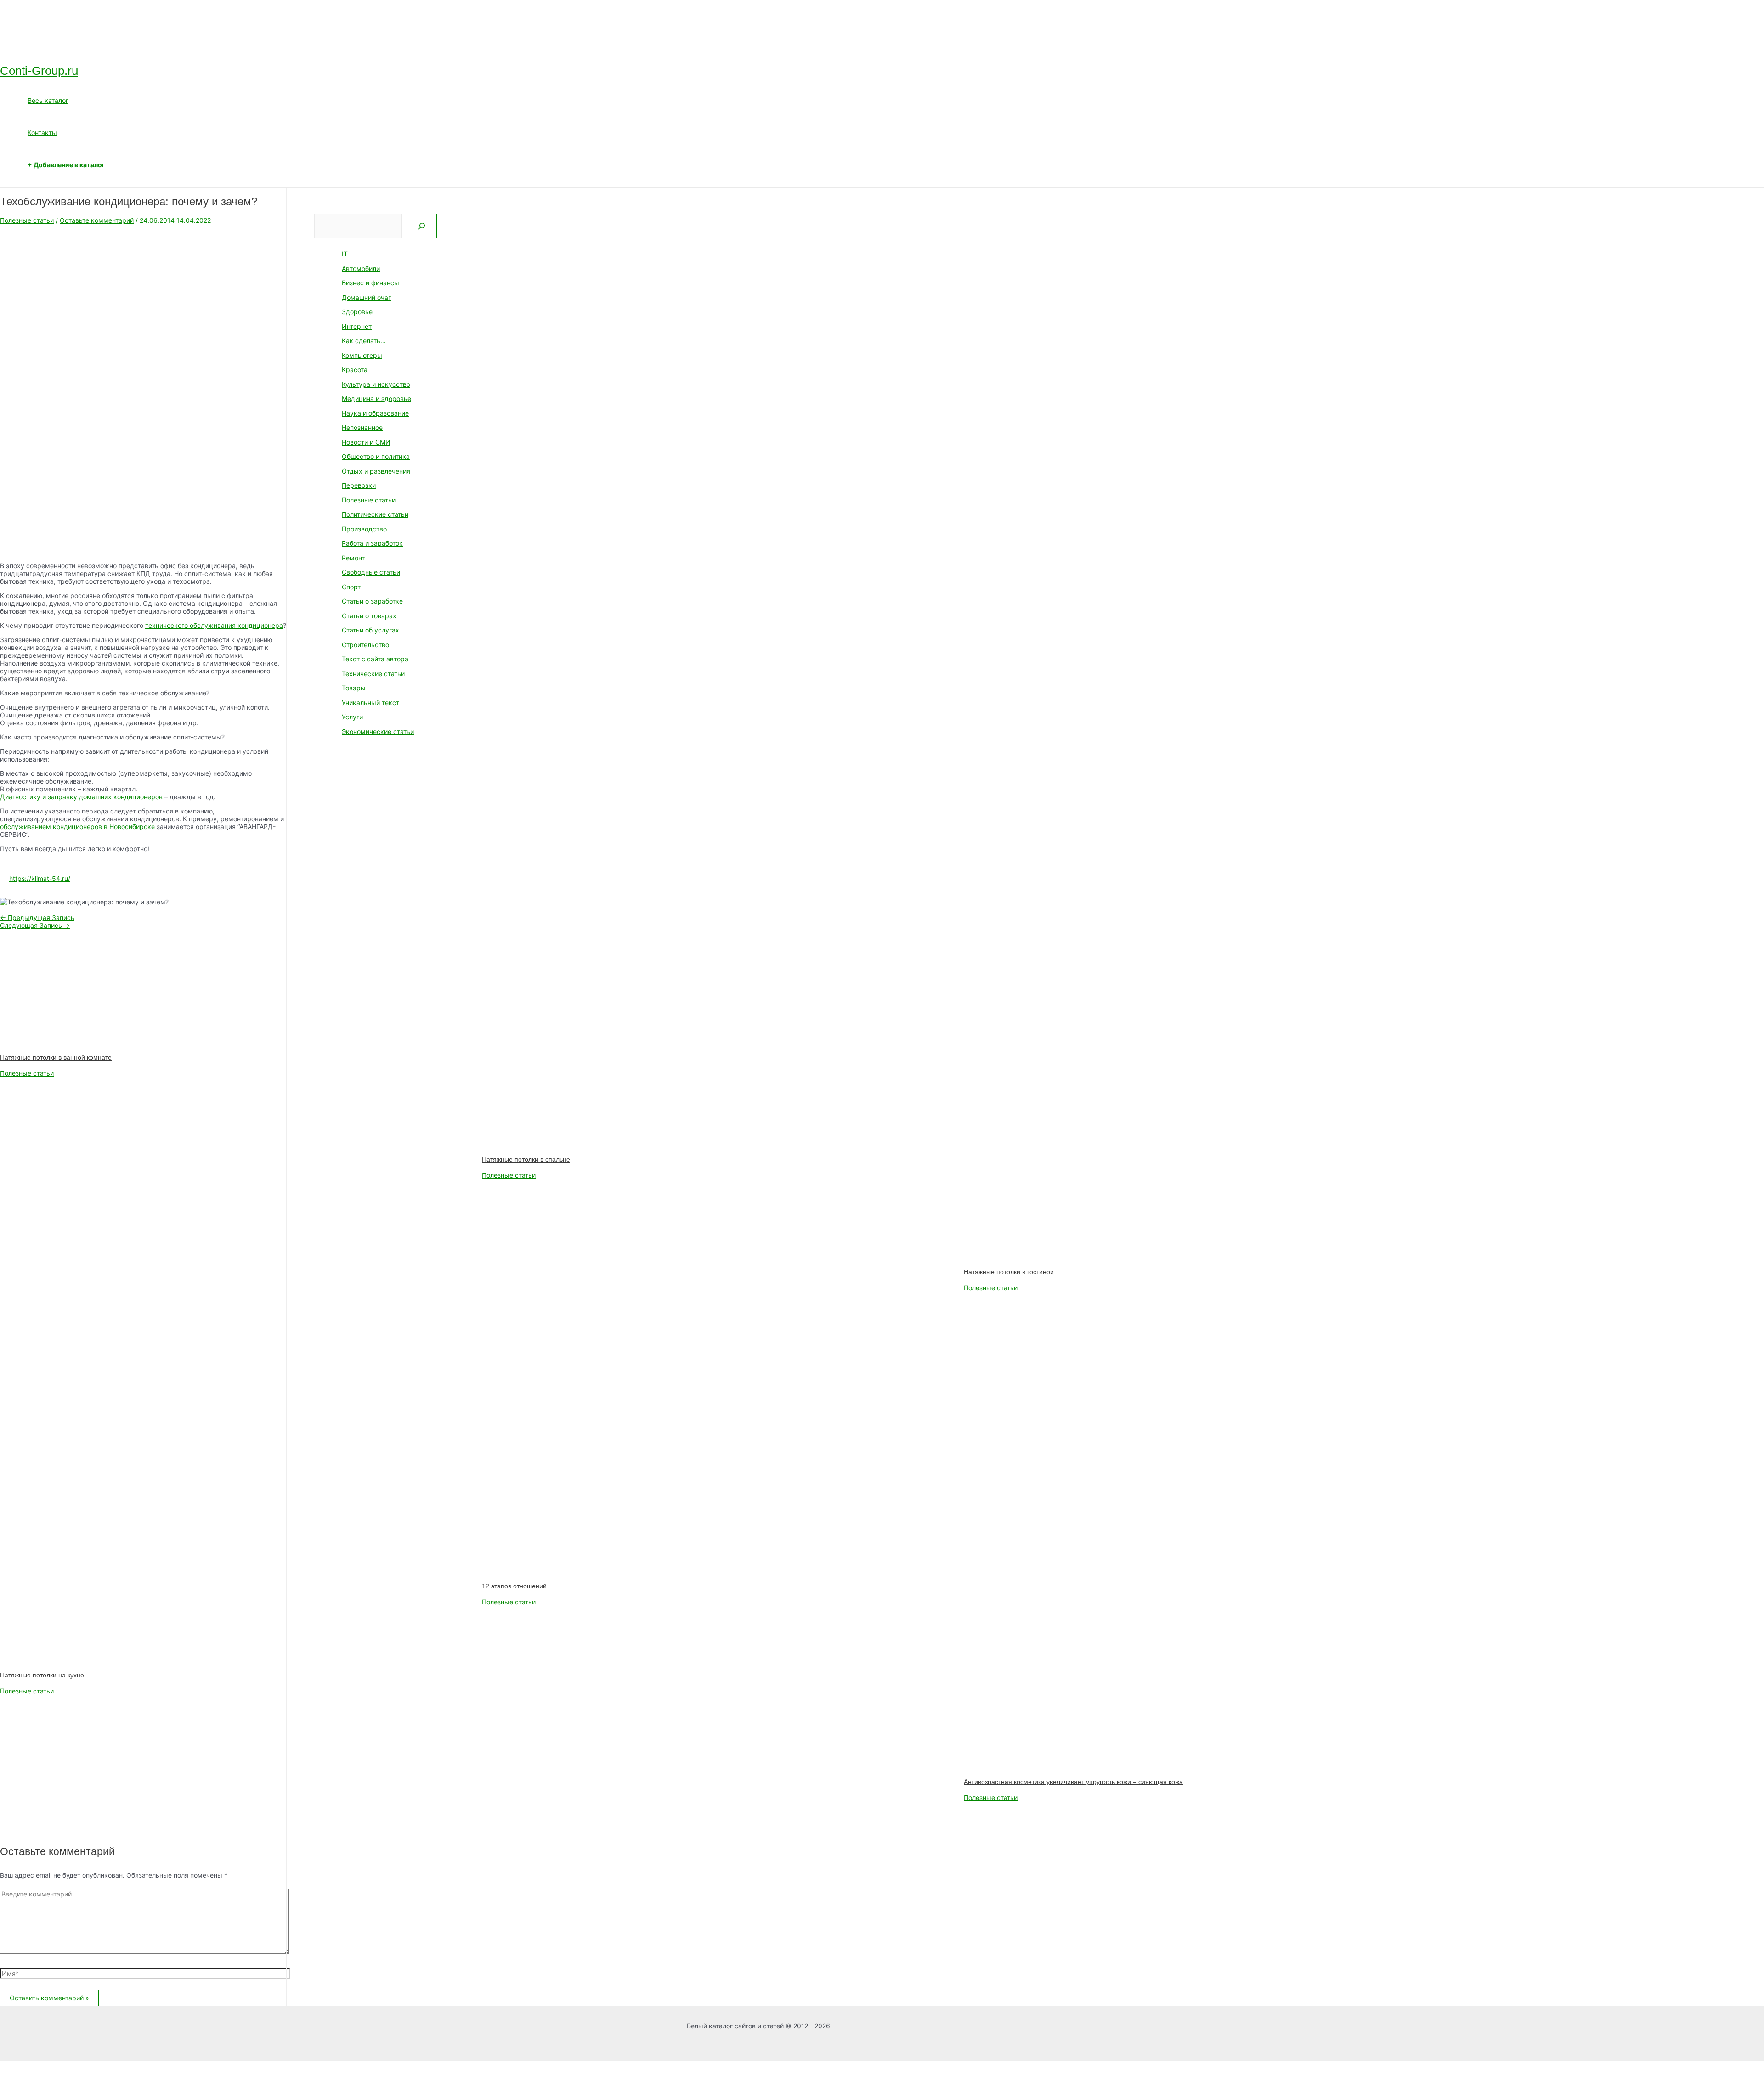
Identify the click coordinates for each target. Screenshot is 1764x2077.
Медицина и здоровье (376, 398)
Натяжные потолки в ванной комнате (56, 1057)
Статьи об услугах (370, 630)
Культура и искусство (376, 384)
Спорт (351, 587)
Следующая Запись (35, 925)
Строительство (365, 645)
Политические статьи (375, 514)
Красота (355, 370)
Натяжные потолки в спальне (526, 1159)
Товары (354, 688)
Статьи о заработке (372, 601)
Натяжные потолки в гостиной (1009, 1272)
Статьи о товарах (369, 616)
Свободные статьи (371, 572)
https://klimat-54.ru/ (40, 878)
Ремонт (353, 558)
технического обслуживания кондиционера (214, 625)
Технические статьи (373, 674)
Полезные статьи (27, 220)
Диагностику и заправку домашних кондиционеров (82, 797)
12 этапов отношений (514, 1586)
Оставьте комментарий (97, 220)
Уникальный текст (370, 703)
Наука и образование (375, 413)
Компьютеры (362, 355)
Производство (364, 529)
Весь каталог (48, 100)
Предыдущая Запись (37, 917)
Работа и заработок (372, 543)
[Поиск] (422, 226)
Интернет (357, 326)
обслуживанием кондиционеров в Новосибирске (77, 827)
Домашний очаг (366, 297)
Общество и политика (376, 456)
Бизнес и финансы (370, 283)
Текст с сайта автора (375, 659)
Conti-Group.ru (39, 71)
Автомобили (361, 268)
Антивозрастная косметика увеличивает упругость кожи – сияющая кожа (1073, 1782)
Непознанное (362, 427)
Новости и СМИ (366, 442)
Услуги (352, 717)
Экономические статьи (378, 731)
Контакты (42, 133)
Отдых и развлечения (376, 471)
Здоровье (357, 312)
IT (345, 254)
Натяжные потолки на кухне (42, 1675)
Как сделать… (364, 341)
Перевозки (359, 485)
